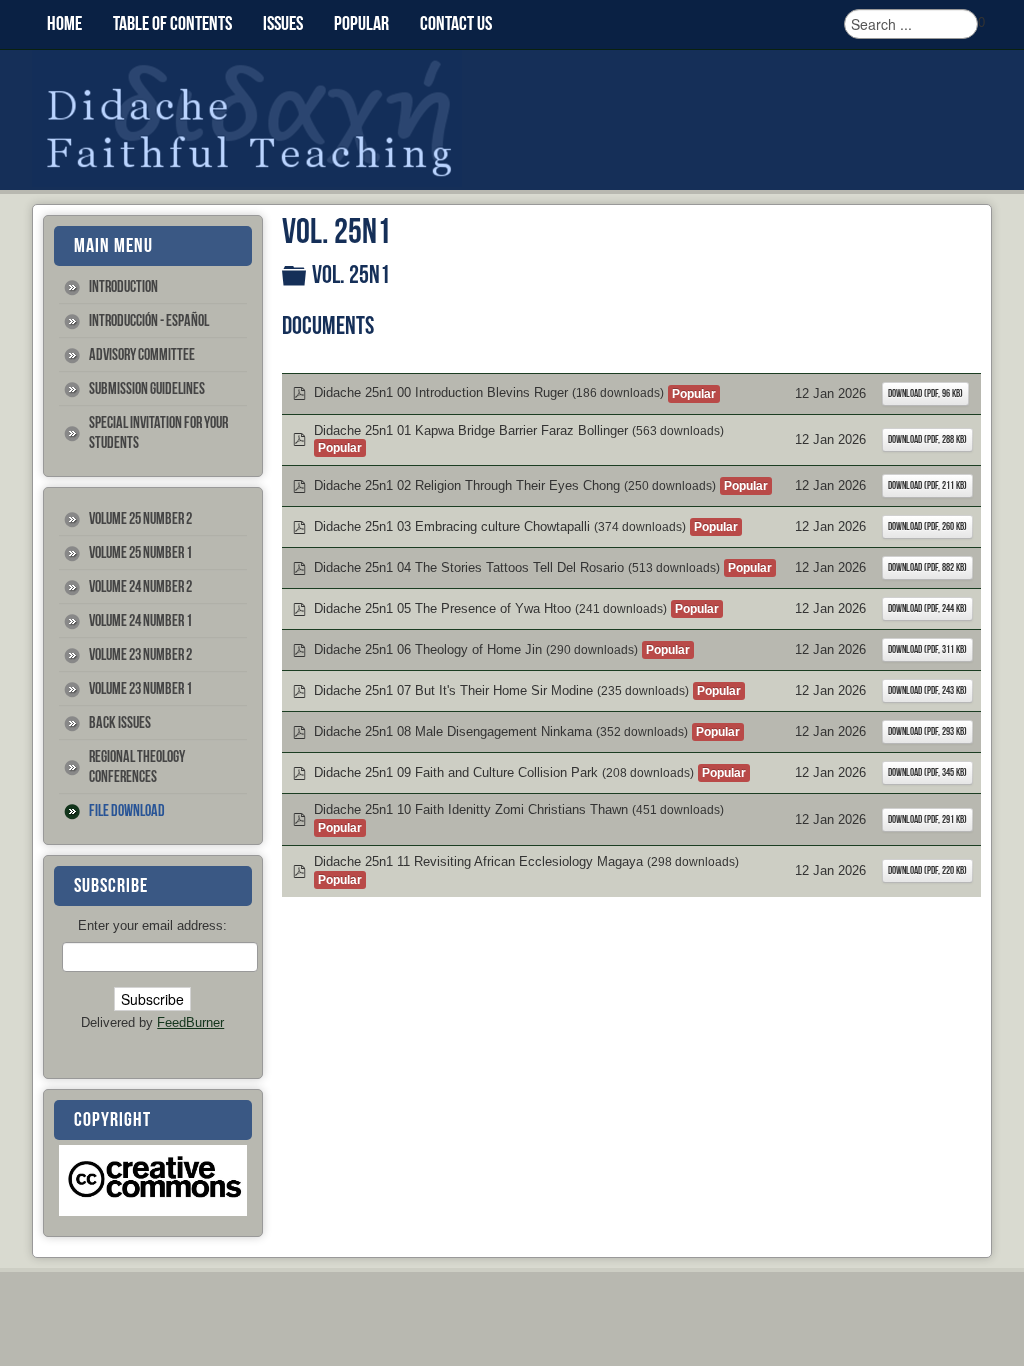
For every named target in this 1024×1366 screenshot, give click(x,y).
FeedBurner (190, 1022)
